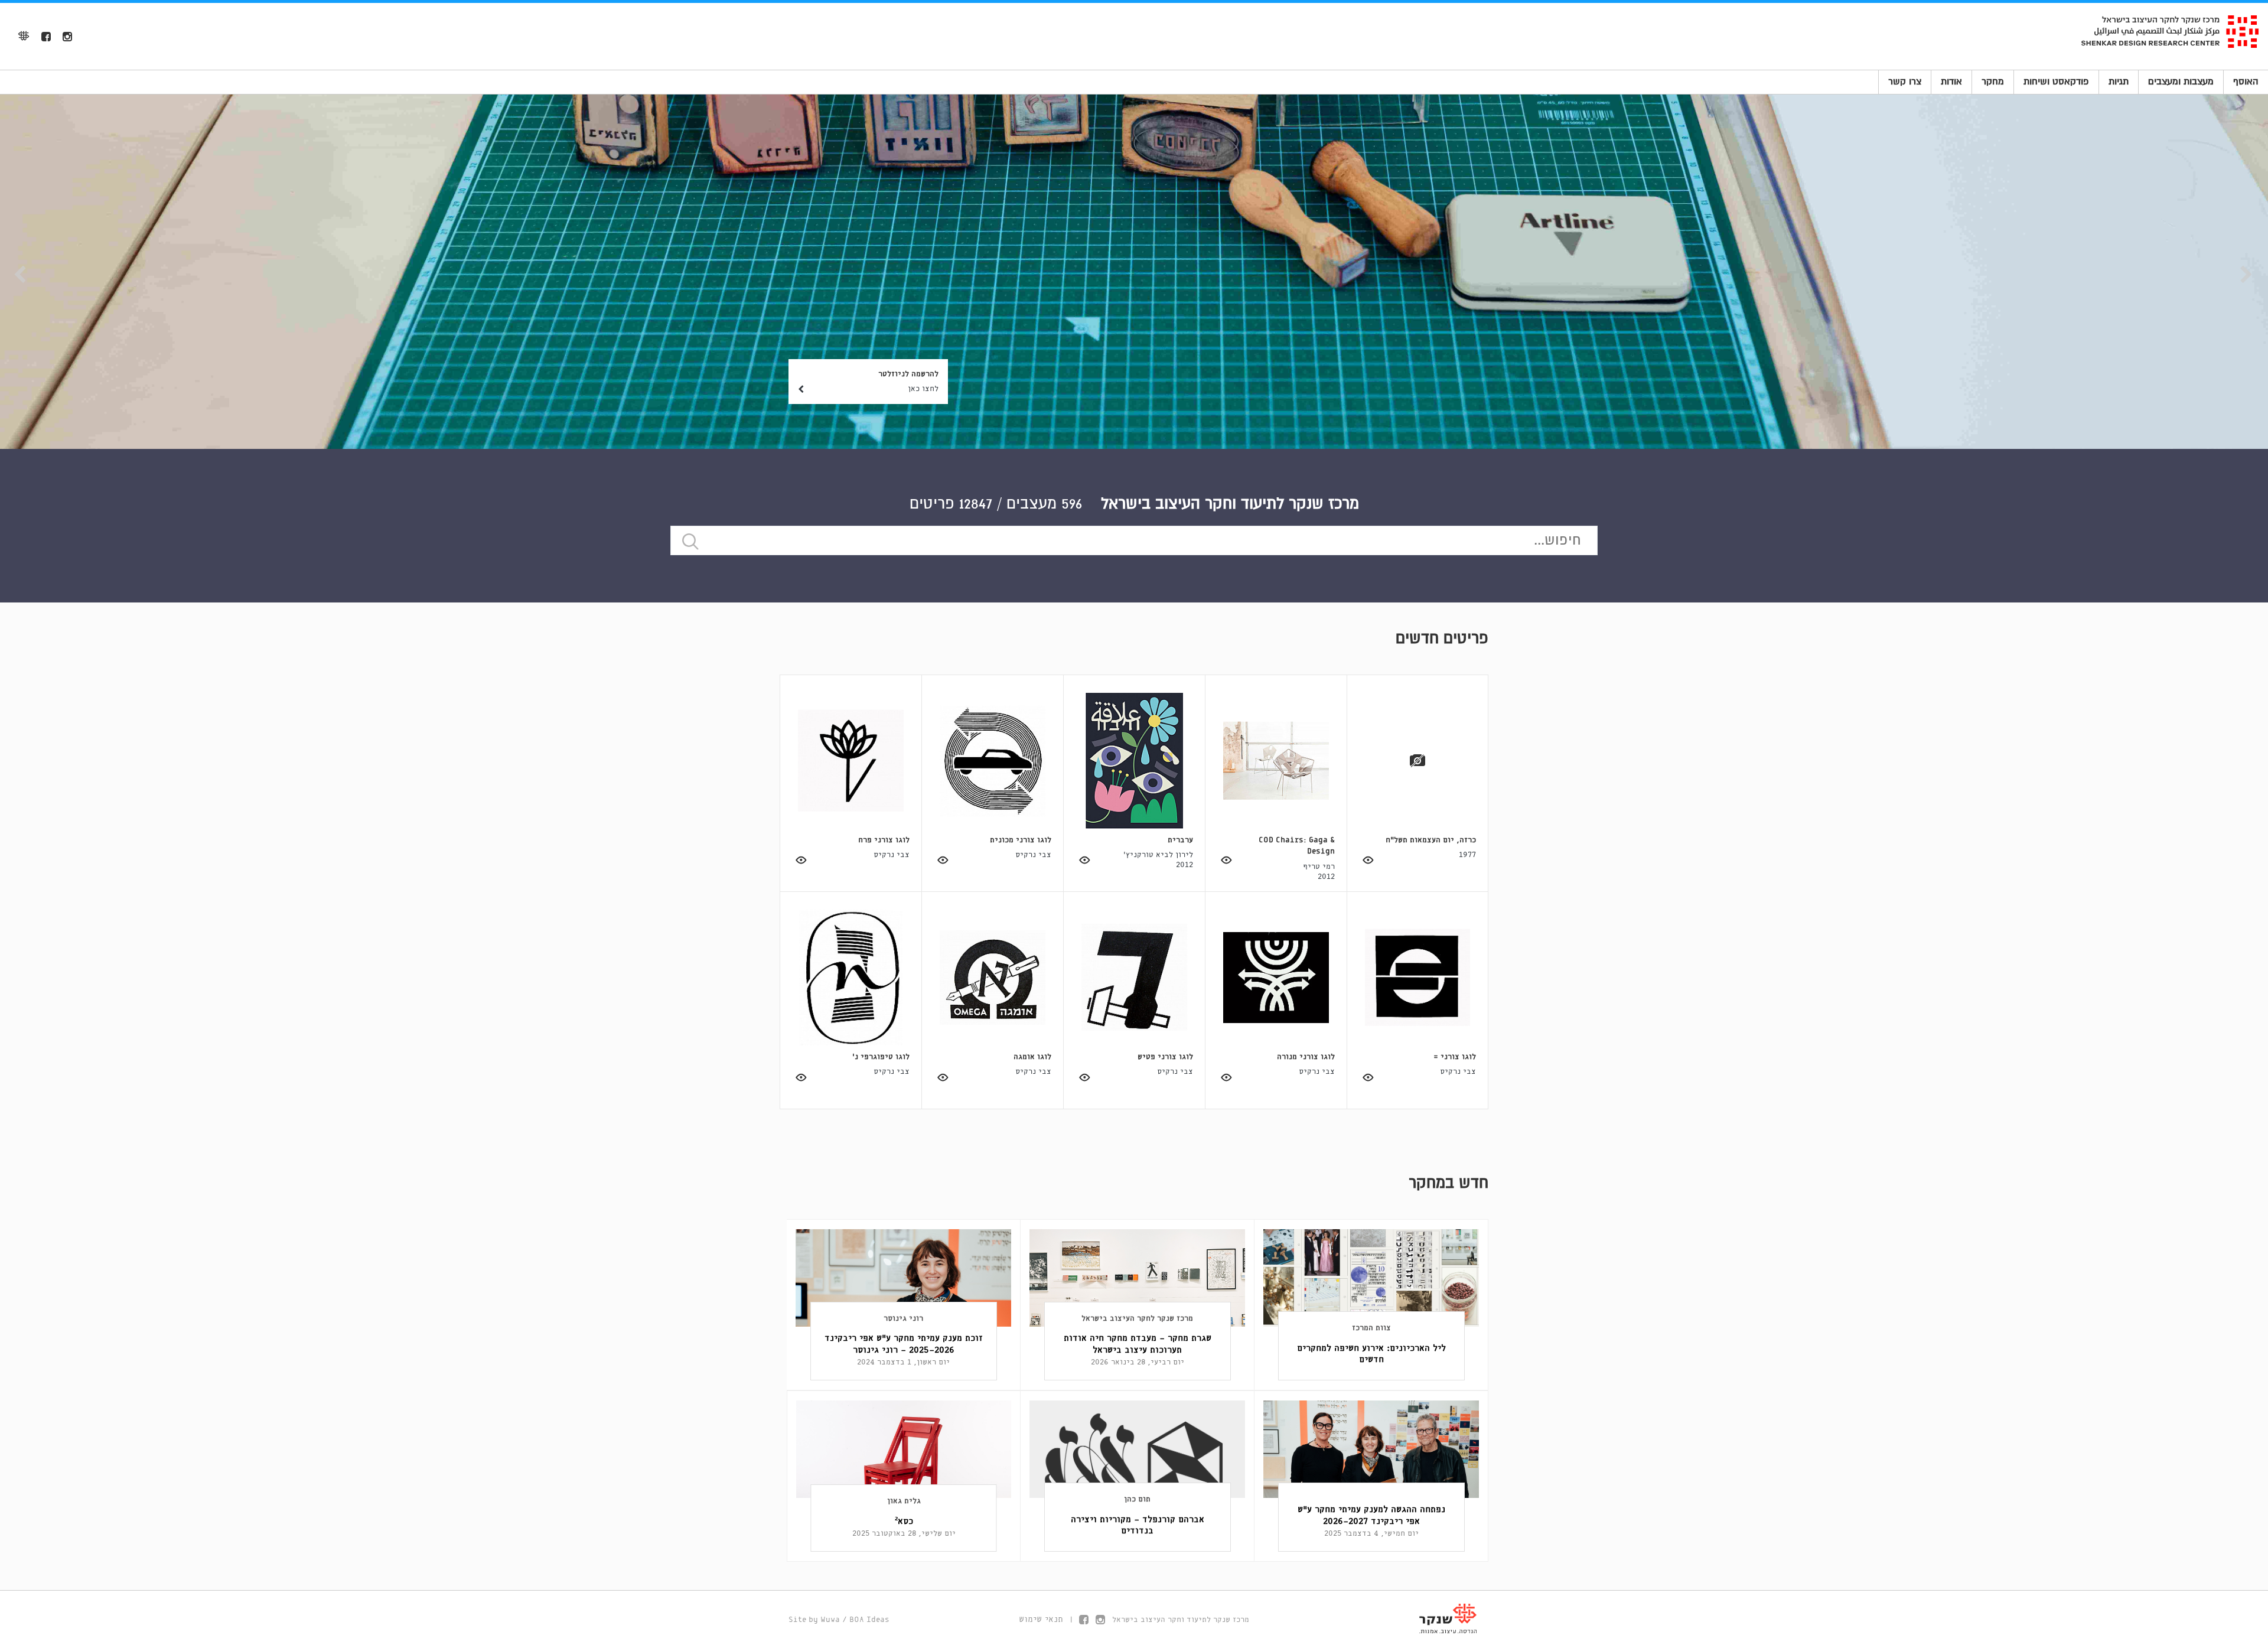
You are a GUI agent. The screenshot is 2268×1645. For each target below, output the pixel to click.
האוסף (2246, 82)
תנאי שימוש (1041, 1620)
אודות (1951, 82)
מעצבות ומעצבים (2181, 82)
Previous (2247, 272)
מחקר (1993, 82)
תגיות (2119, 82)
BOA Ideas (869, 1620)
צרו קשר (1905, 82)
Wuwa (830, 1620)
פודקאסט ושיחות (2056, 82)
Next (21, 272)
